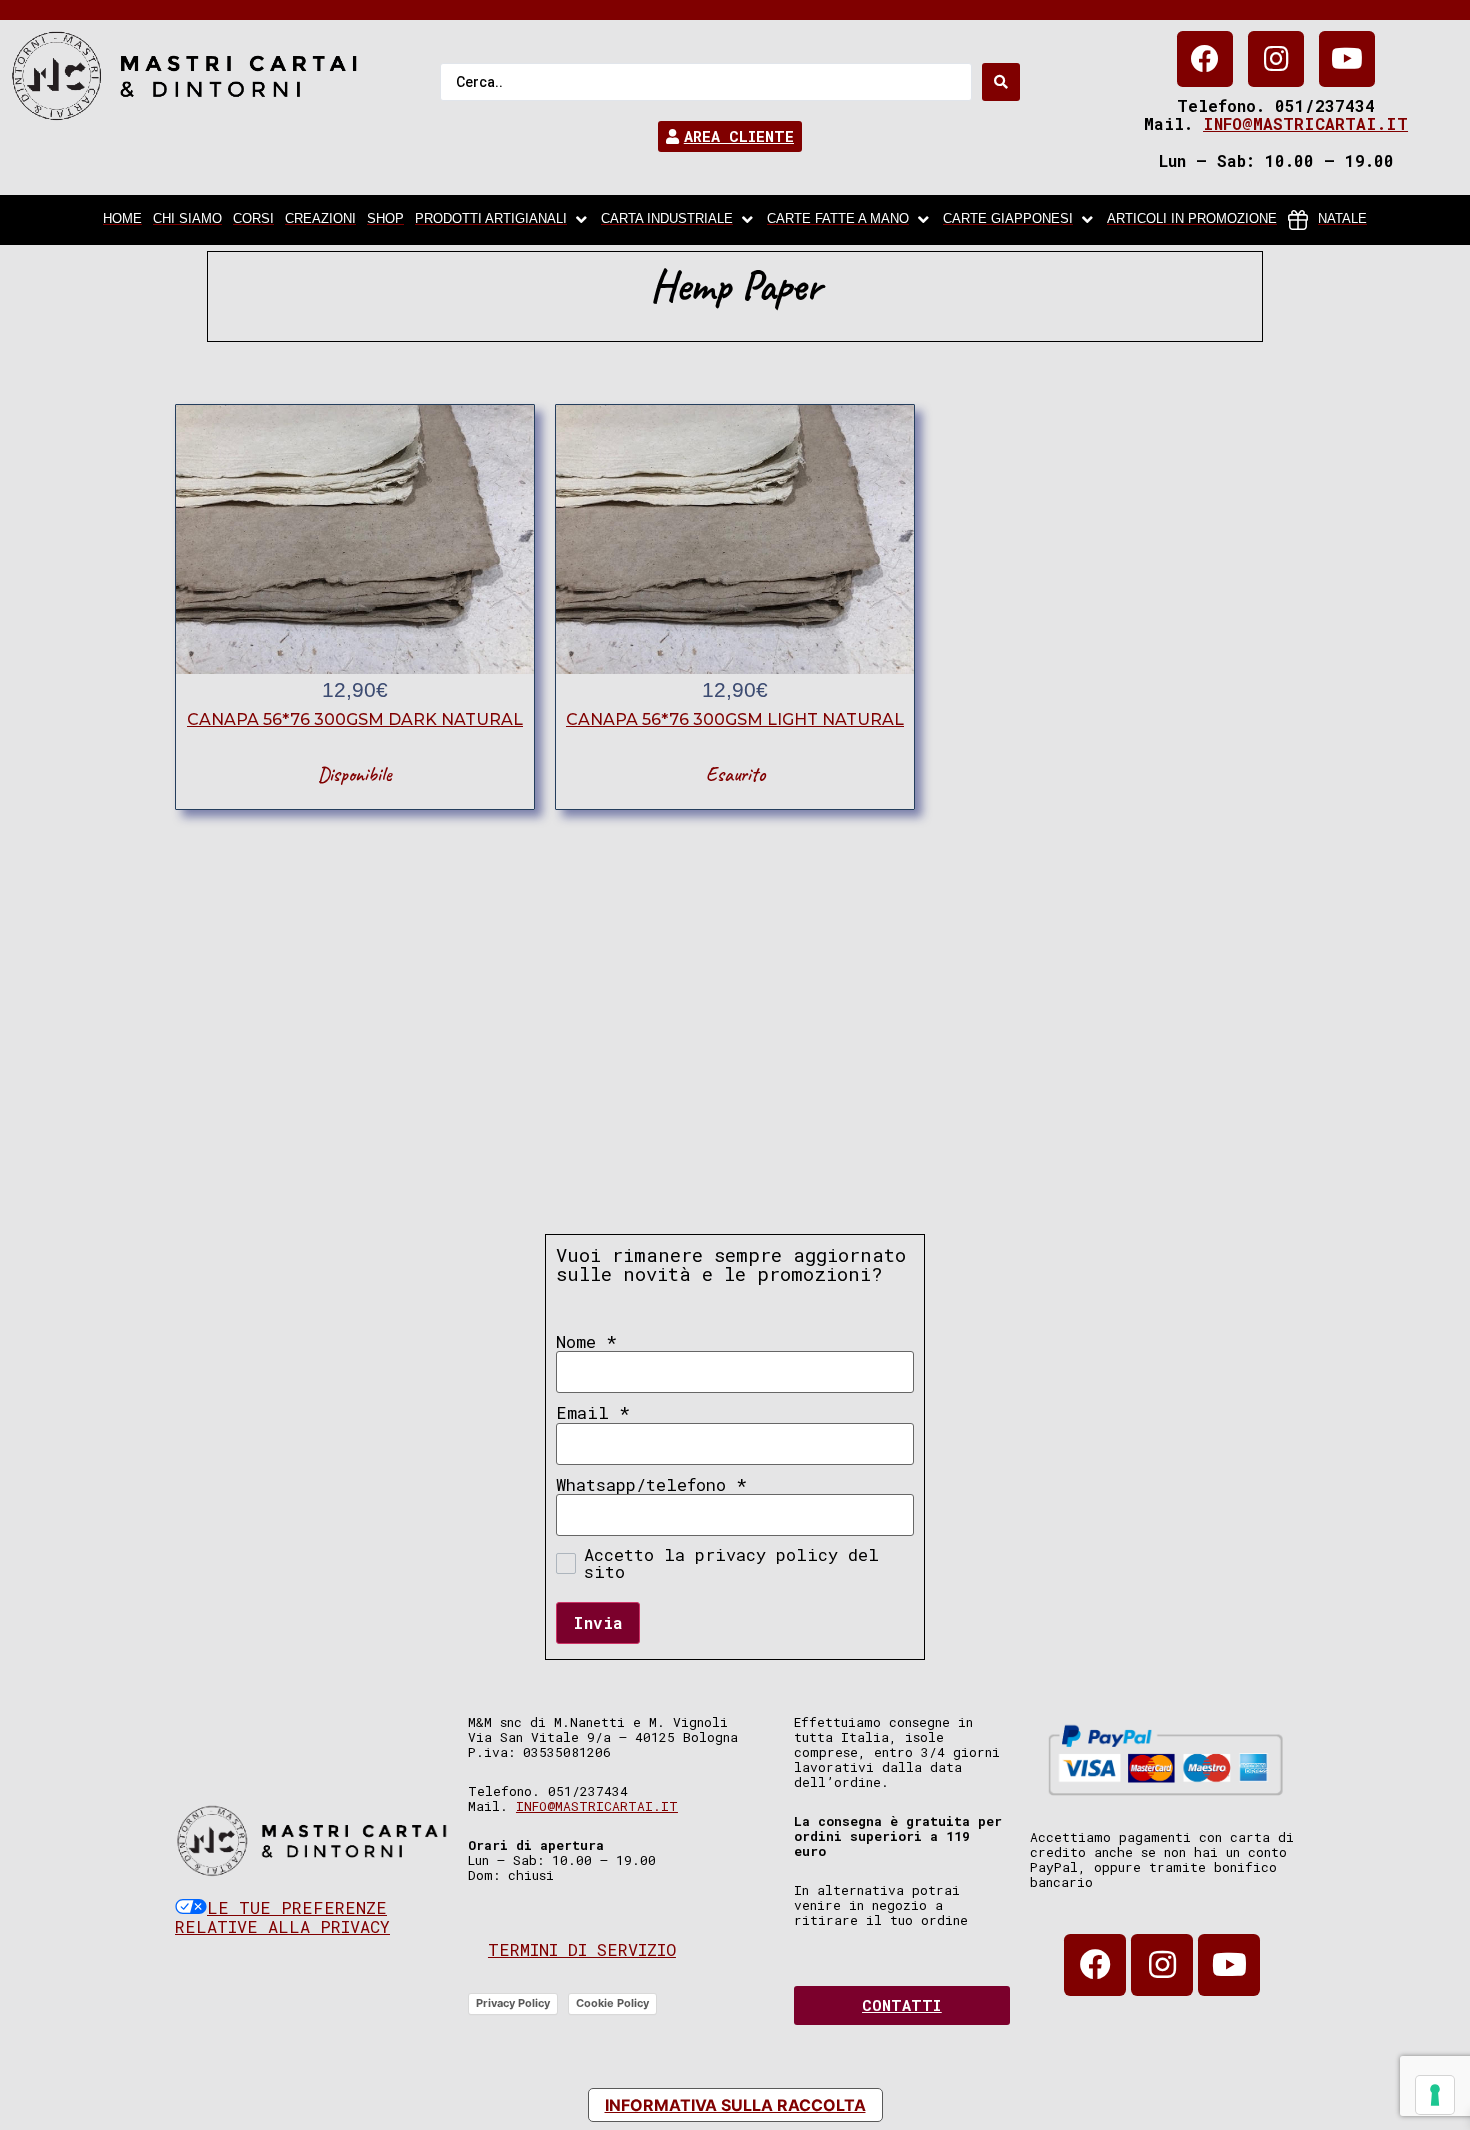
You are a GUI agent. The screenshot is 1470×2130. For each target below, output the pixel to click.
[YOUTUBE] (1347, 59)
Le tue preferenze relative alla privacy (282, 1917)
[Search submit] (1001, 82)
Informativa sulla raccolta (735, 2105)
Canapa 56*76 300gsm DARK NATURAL (355, 719)
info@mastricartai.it (1305, 123)
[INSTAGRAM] (1276, 59)
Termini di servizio (582, 1949)
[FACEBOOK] (1205, 59)
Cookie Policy (612, 2003)
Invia (598, 1622)
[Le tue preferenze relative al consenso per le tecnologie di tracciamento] (1435, 2095)
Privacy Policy (513, 2003)
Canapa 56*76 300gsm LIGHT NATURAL (735, 719)
